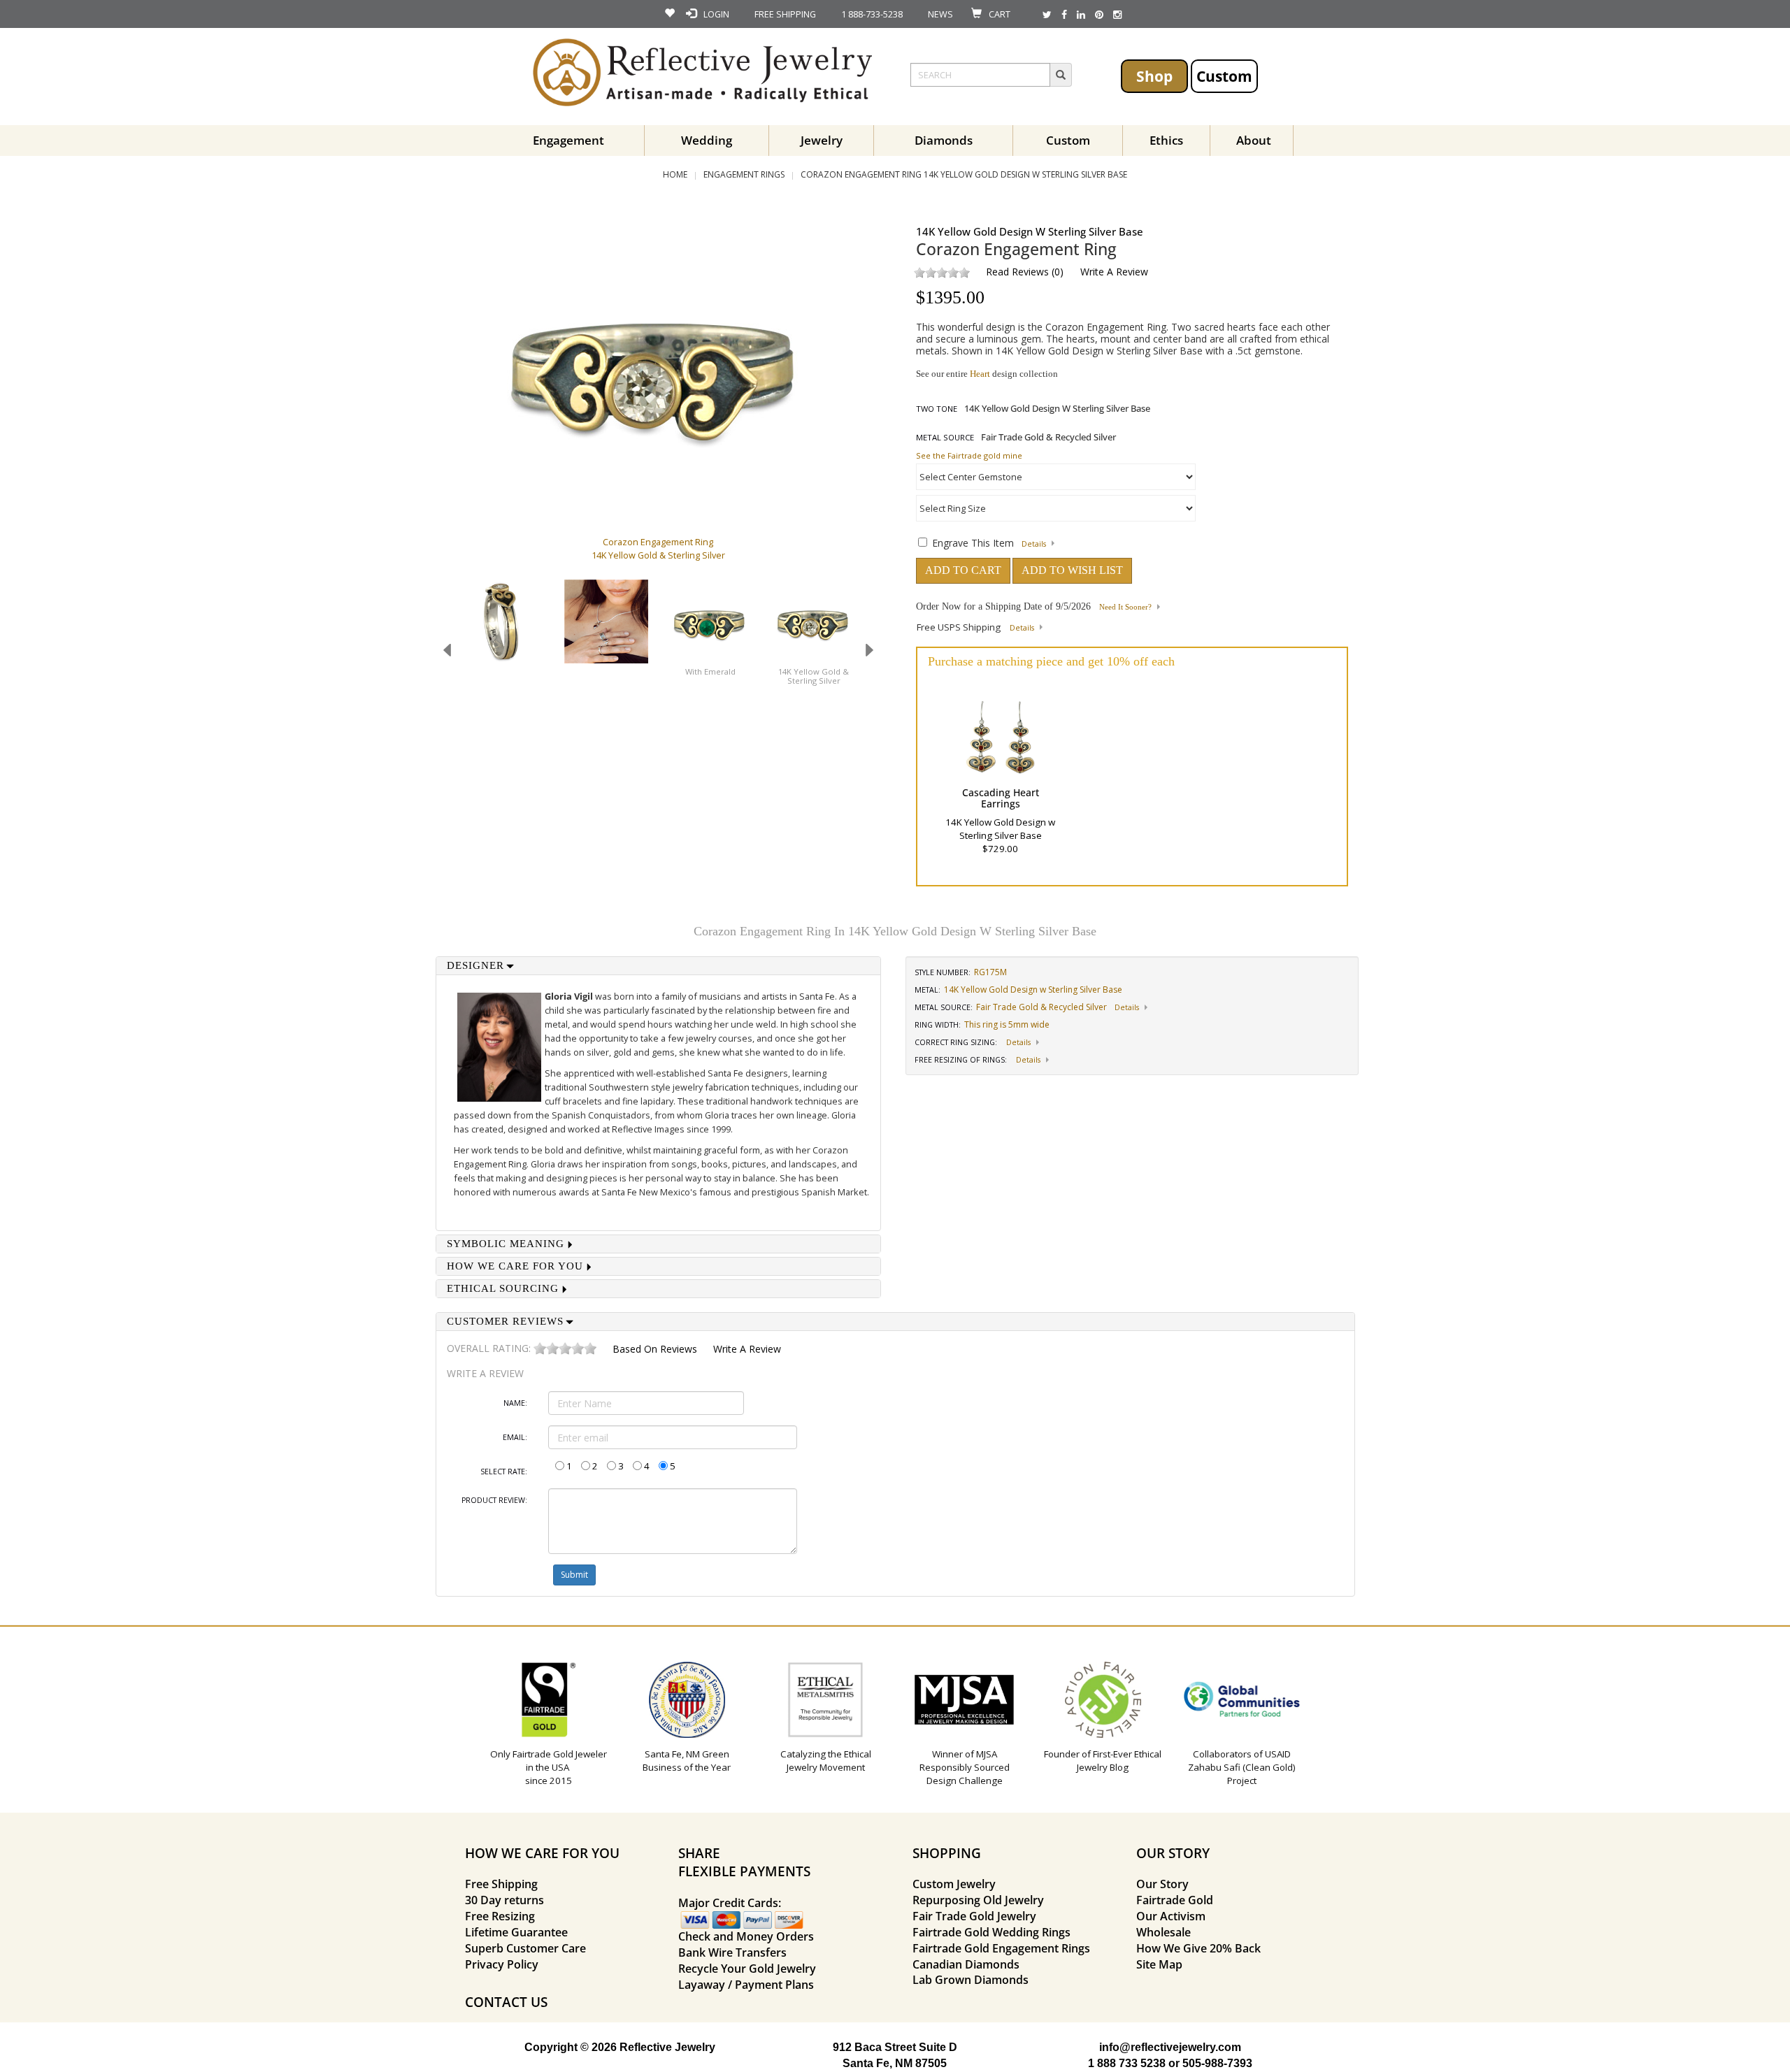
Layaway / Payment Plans (746, 1985)
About (1254, 140)
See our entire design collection (987, 374)
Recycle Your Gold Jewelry (747, 1969)
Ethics (1166, 140)
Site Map (1159, 1964)
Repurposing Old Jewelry (978, 1900)
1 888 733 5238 (1127, 2063)
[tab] (659, 966)
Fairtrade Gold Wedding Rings (991, 1932)
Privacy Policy (502, 1964)
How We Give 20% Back (1198, 1948)
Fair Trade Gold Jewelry (974, 1916)
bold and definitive (583, 1150)
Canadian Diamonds (966, 1964)
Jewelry (822, 140)
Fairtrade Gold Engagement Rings (1001, 1948)
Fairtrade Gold (1175, 1900)
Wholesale (1163, 1932)
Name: (515, 1403)
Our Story (1162, 1884)
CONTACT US (506, 2002)
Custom (1224, 76)
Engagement (568, 140)
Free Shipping (501, 1884)
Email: (515, 1437)
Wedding (707, 140)
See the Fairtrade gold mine (969, 455)
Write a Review (1114, 272)
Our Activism (1171, 1916)
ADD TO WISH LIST (1072, 570)
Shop (1154, 76)
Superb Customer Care (525, 1948)
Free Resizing (500, 1916)
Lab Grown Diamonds (971, 1980)
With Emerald (710, 671)
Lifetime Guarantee (516, 1932)
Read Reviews (1017, 272)
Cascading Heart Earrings (1001, 798)
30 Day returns (504, 1900)
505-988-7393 (1217, 2063)
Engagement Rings (744, 174)
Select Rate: (504, 1472)
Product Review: (494, 1500)
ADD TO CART (963, 570)
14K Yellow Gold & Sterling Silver (814, 676)
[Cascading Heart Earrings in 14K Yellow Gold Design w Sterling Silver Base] (1000, 735)
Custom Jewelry (954, 1884)
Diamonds (944, 140)
